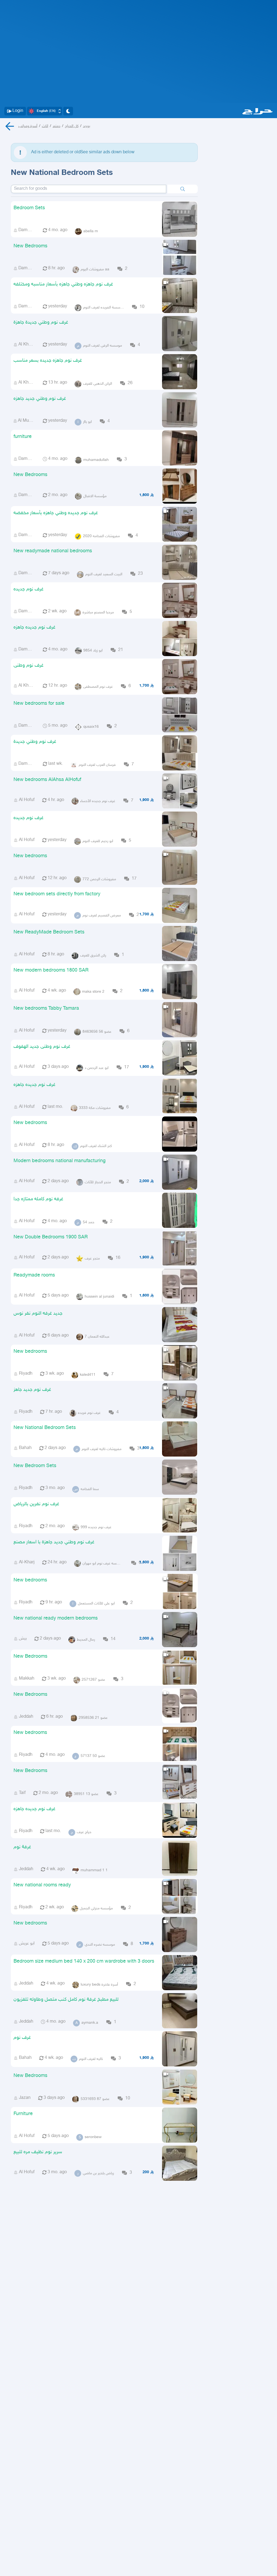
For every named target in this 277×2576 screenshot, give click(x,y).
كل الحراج (72, 126)
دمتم (57, 126)
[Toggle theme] (68, 111)
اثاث (45, 126)
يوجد (87, 126)
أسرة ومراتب (28, 126)
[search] (183, 189)
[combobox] (89, 189)
